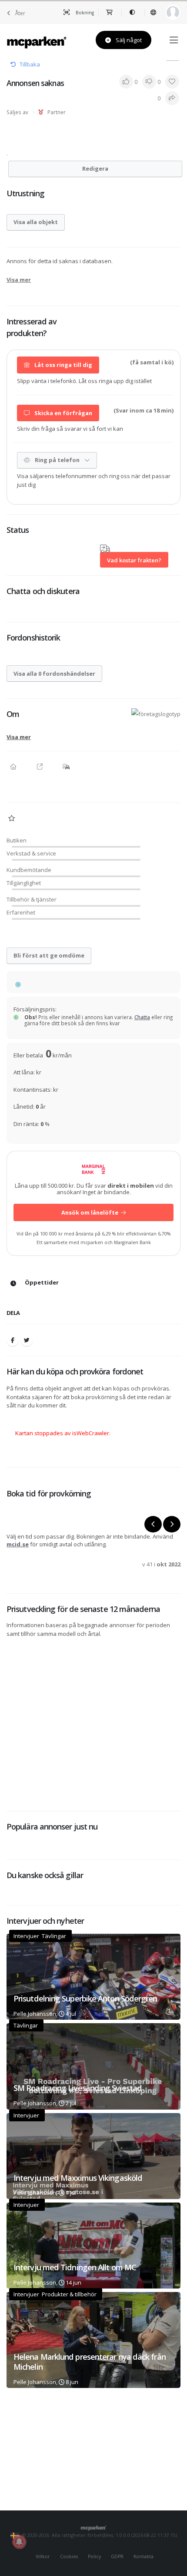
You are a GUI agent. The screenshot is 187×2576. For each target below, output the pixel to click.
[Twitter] (27, 1340)
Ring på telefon (57, 460)
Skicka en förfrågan (63, 413)
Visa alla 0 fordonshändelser (54, 674)
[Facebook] (13, 1340)
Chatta (142, 1017)
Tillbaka (30, 64)
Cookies (69, 2556)
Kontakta (144, 2556)
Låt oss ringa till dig (63, 365)
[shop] (110, 13)
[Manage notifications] (19, 2542)
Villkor (43, 2556)
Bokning (84, 13)
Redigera (95, 168)
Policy (94, 2556)
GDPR (117, 2556)
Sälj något (128, 40)
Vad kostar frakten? (134, 560)
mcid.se (18, 1544)
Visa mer (19, 280)
